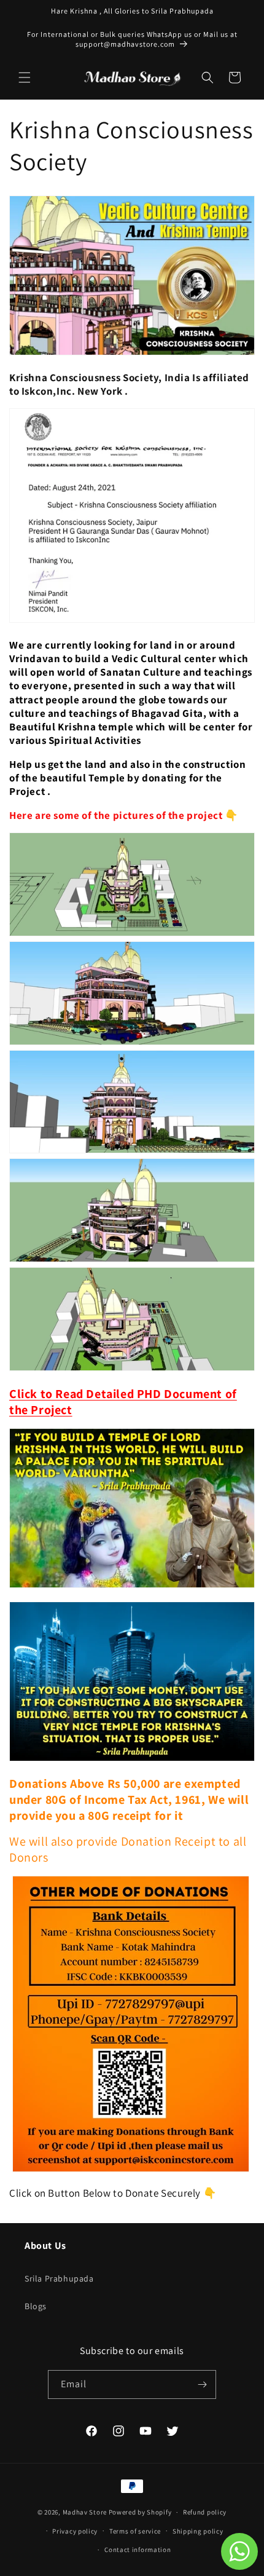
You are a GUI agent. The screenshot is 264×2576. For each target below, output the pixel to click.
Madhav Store (85, 2512)
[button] (25, 77)
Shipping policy (198, 2531)
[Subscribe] (202, 2384)
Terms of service (135, 2531)
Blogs (36, 2306)
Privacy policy (75, 2531)
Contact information (138, 2550)
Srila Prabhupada (59, 2278)
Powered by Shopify (140, 2512)
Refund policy (205, 2512)
